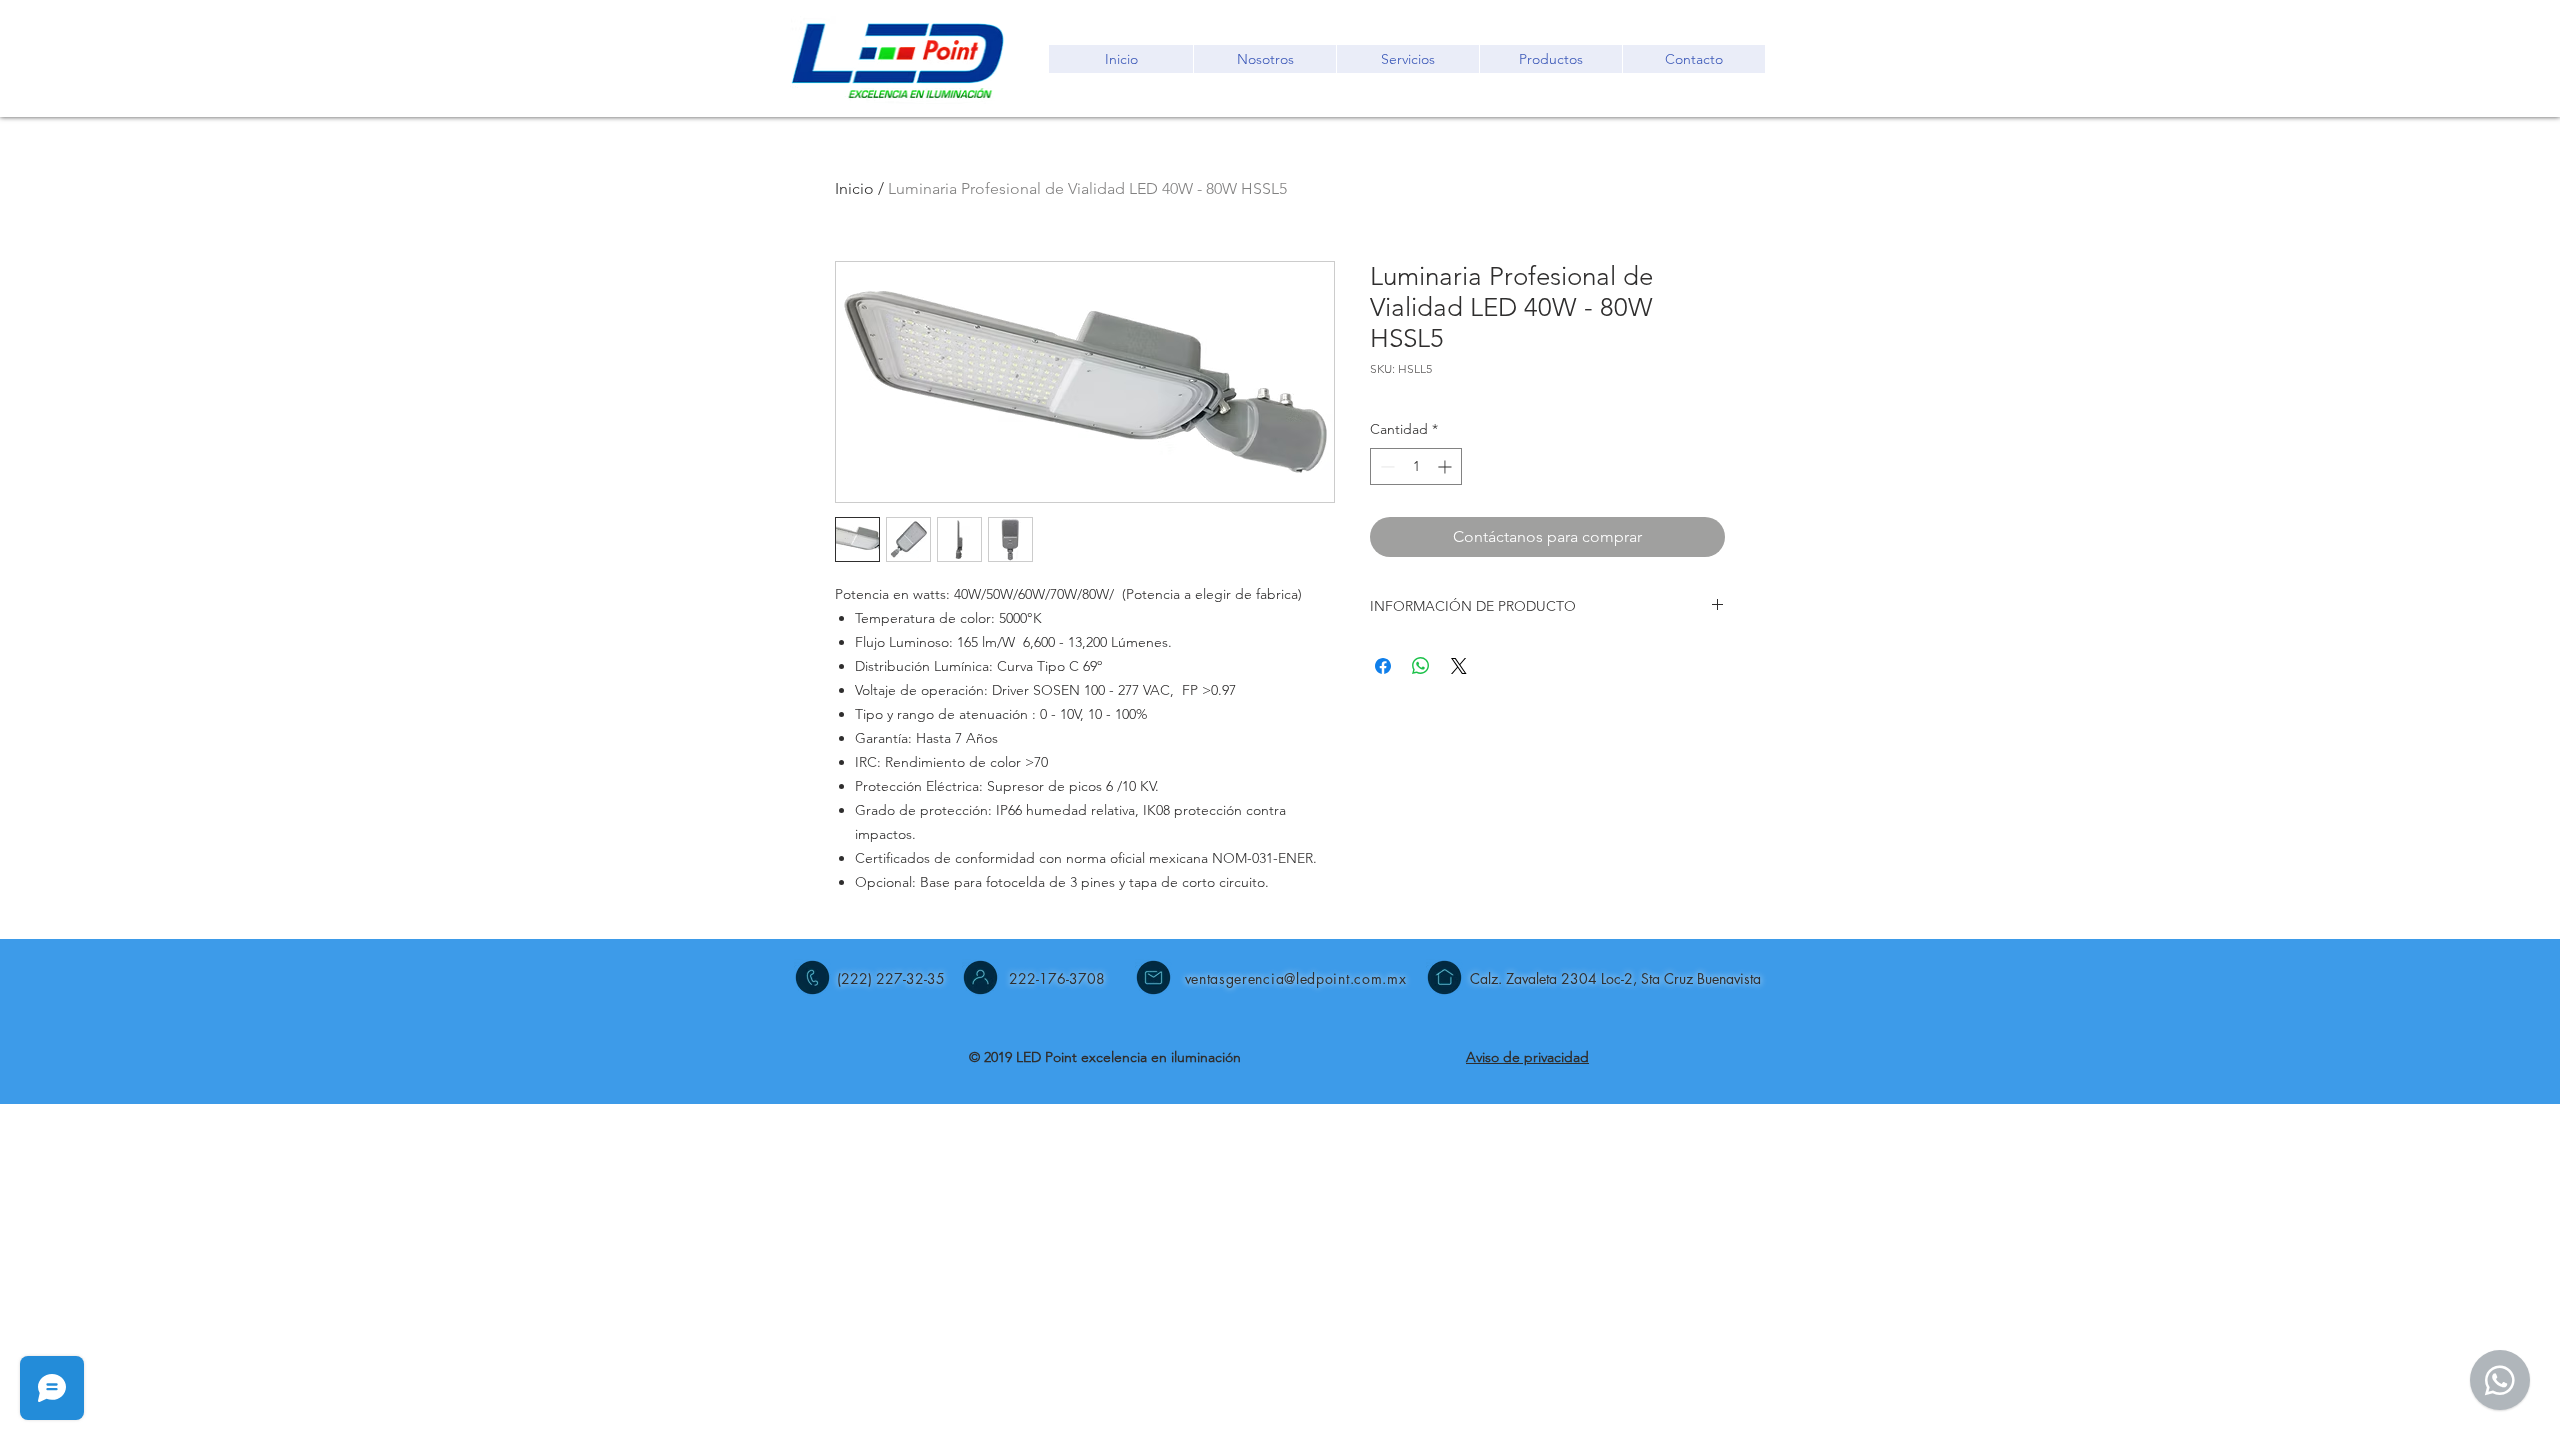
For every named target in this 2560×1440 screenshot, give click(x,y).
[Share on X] (1459, 666)
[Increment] (1446, 466)
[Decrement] (1385, 466)
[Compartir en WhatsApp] (1421, 666)
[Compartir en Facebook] (1383, 666)
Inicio (854, 188)
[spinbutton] (1416, 466)
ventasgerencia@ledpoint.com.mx (1296, 978)
